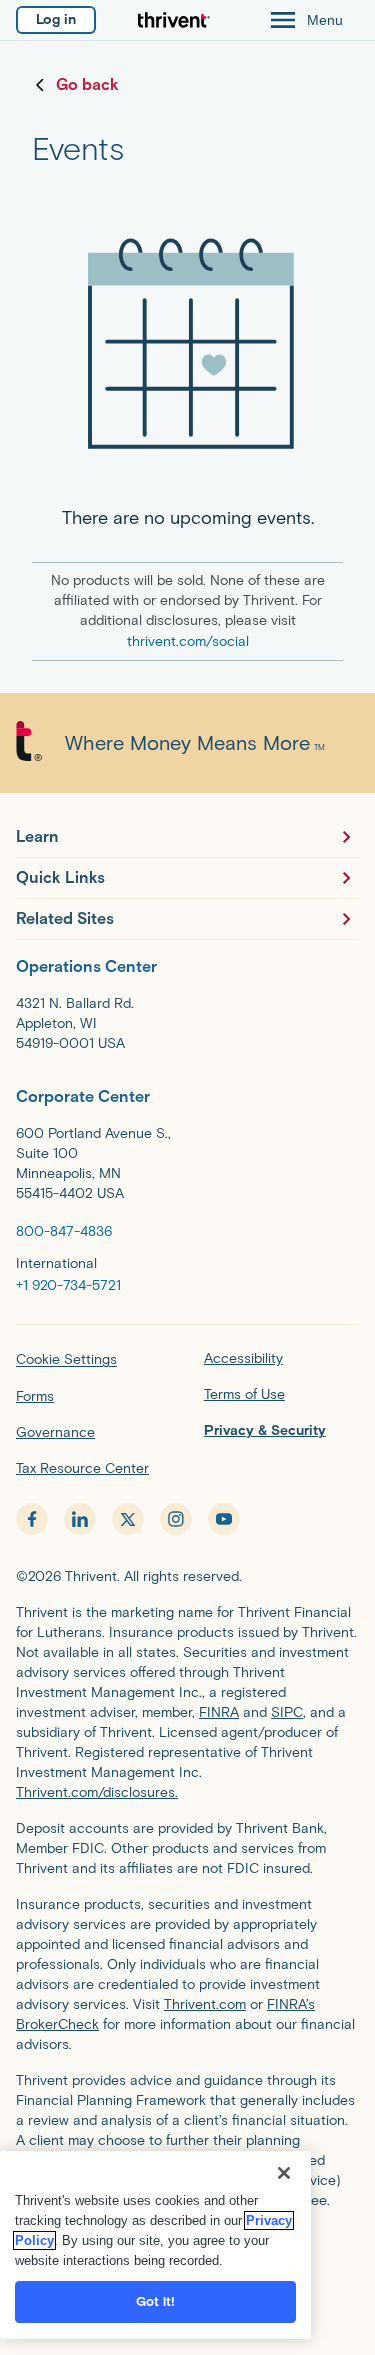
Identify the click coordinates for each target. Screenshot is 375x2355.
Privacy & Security (265, 1430)
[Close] (284, 2173)
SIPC (287, 1712)
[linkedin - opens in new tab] (80, 1519)
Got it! (156, 2301)
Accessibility (243, 1358)
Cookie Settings (66, 1359)
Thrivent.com (205, 2004)
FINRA (219, 1712)
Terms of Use (244, 1394)
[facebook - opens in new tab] (32, 1519)
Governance (55, 1432)
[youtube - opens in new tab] (224, 1519)
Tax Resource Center (82, 1468)
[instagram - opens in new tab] (176, 1519)
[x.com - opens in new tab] (128, 1519)
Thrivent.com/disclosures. (97, 1792)
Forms (35, 1396)
